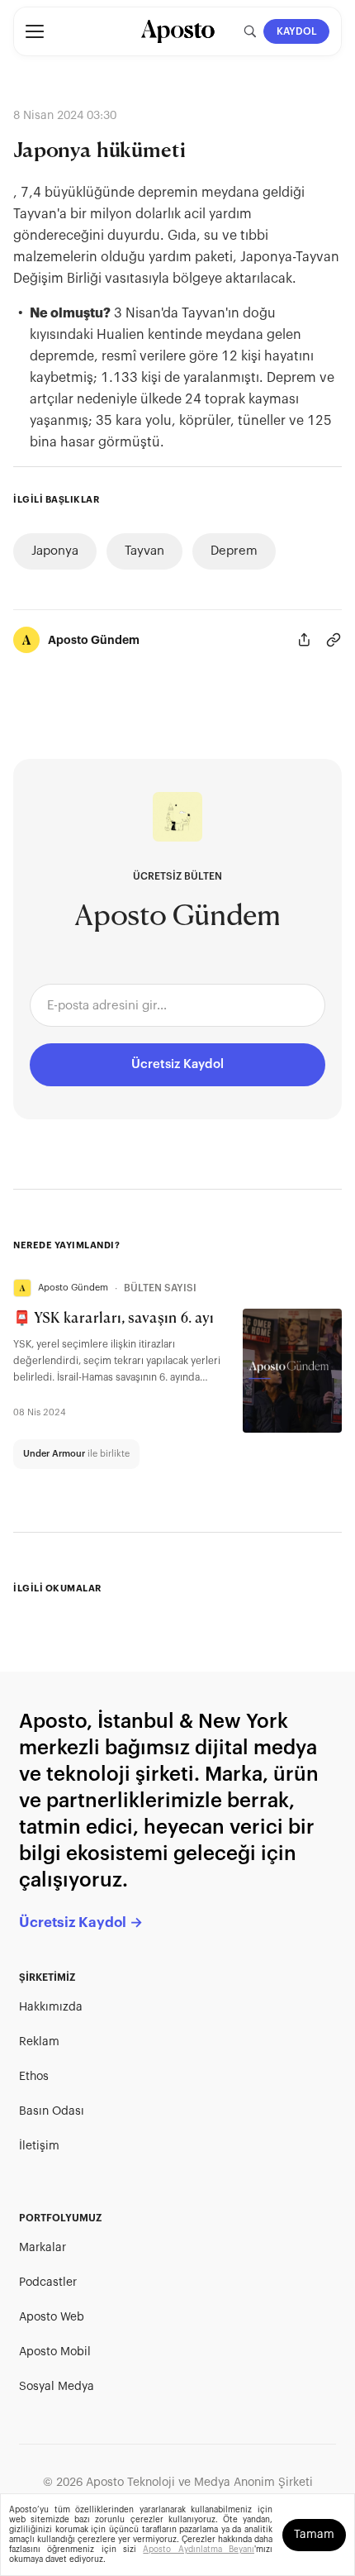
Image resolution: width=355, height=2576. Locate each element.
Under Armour (54, 1454)
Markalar (43, 2248)
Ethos (34, 2077)
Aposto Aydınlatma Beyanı (199, 2550)
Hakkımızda (51, 2007)
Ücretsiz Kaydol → (81, 1922)
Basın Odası (52, 2111)
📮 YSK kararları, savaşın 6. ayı (114, 1319)
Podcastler (48, 2283)
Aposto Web (52, 2317)
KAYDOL (297, 31)
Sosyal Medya (57, 2387)
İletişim (39, 2146)
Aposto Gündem (94, 640)
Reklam (39, 2042)
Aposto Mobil (55, 2352)
